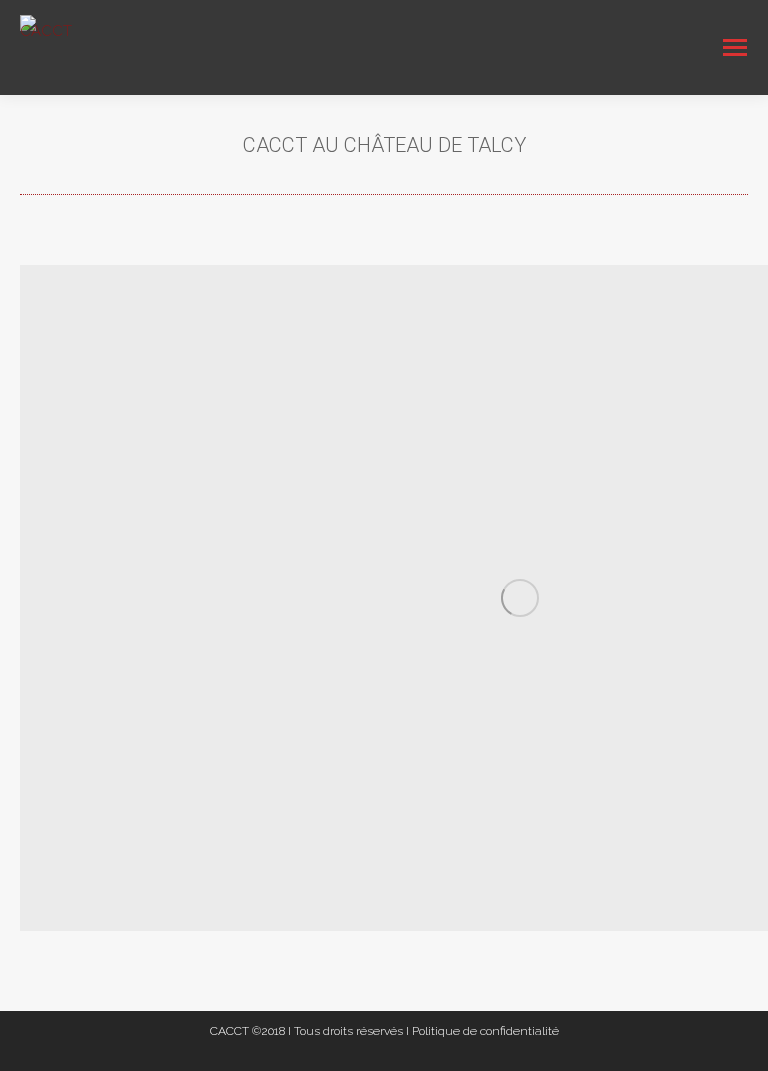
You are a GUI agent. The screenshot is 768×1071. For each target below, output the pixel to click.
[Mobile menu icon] (735, 47)
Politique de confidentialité (485, 1031)
